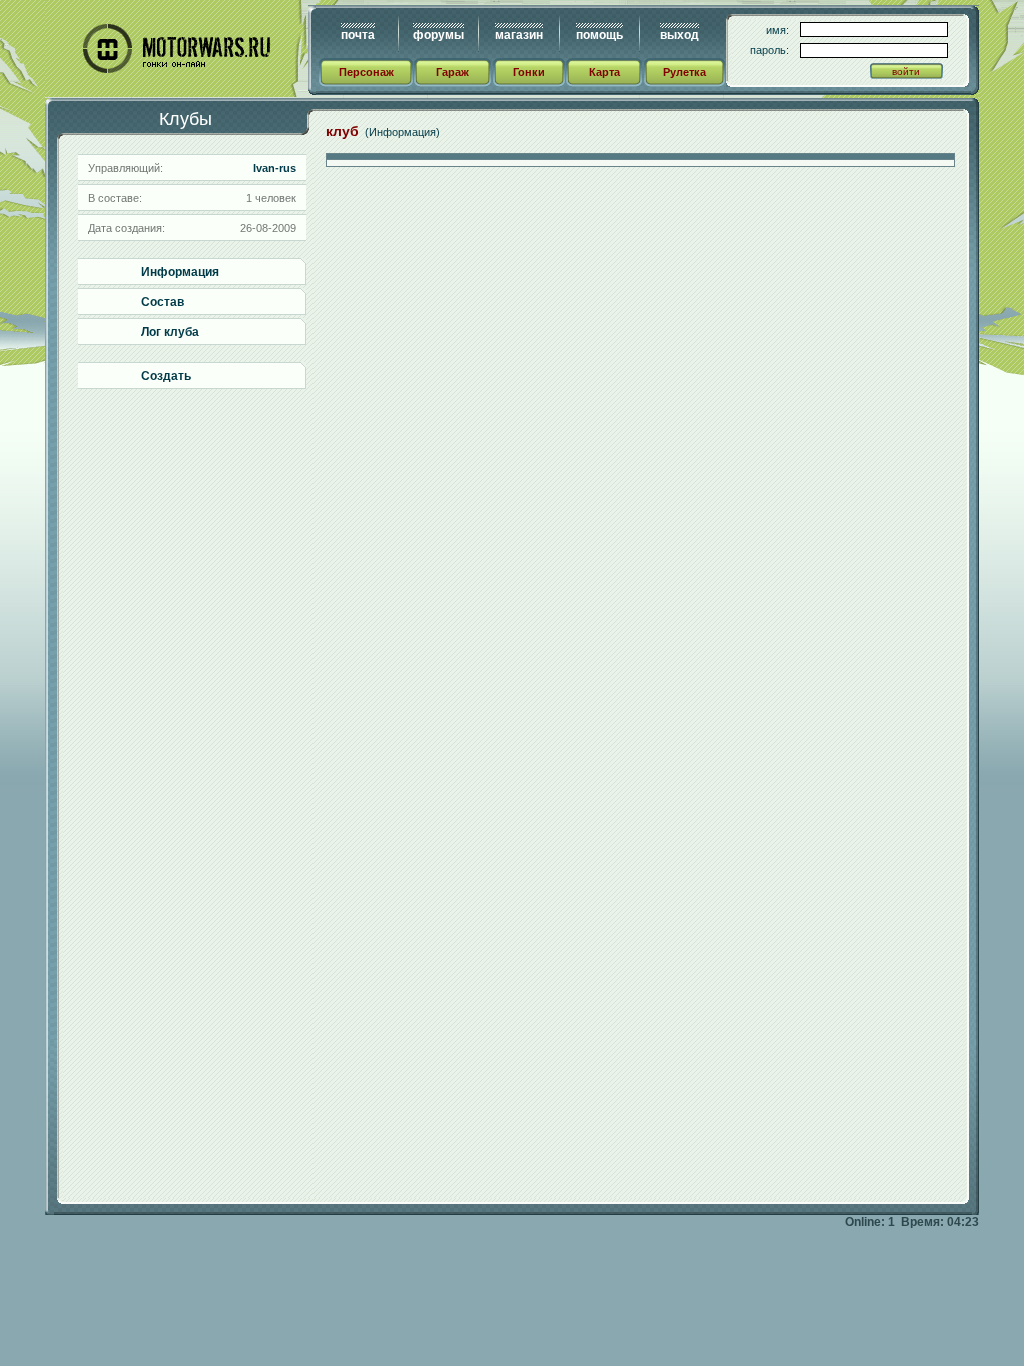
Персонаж (366, 72)
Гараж (452, 72)
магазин (519, 35)
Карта (604, 72)
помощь (599, 35)
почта (358, 35)
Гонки (529, 72)
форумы (438, 35)
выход (679, 35)
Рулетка (684, 72)
